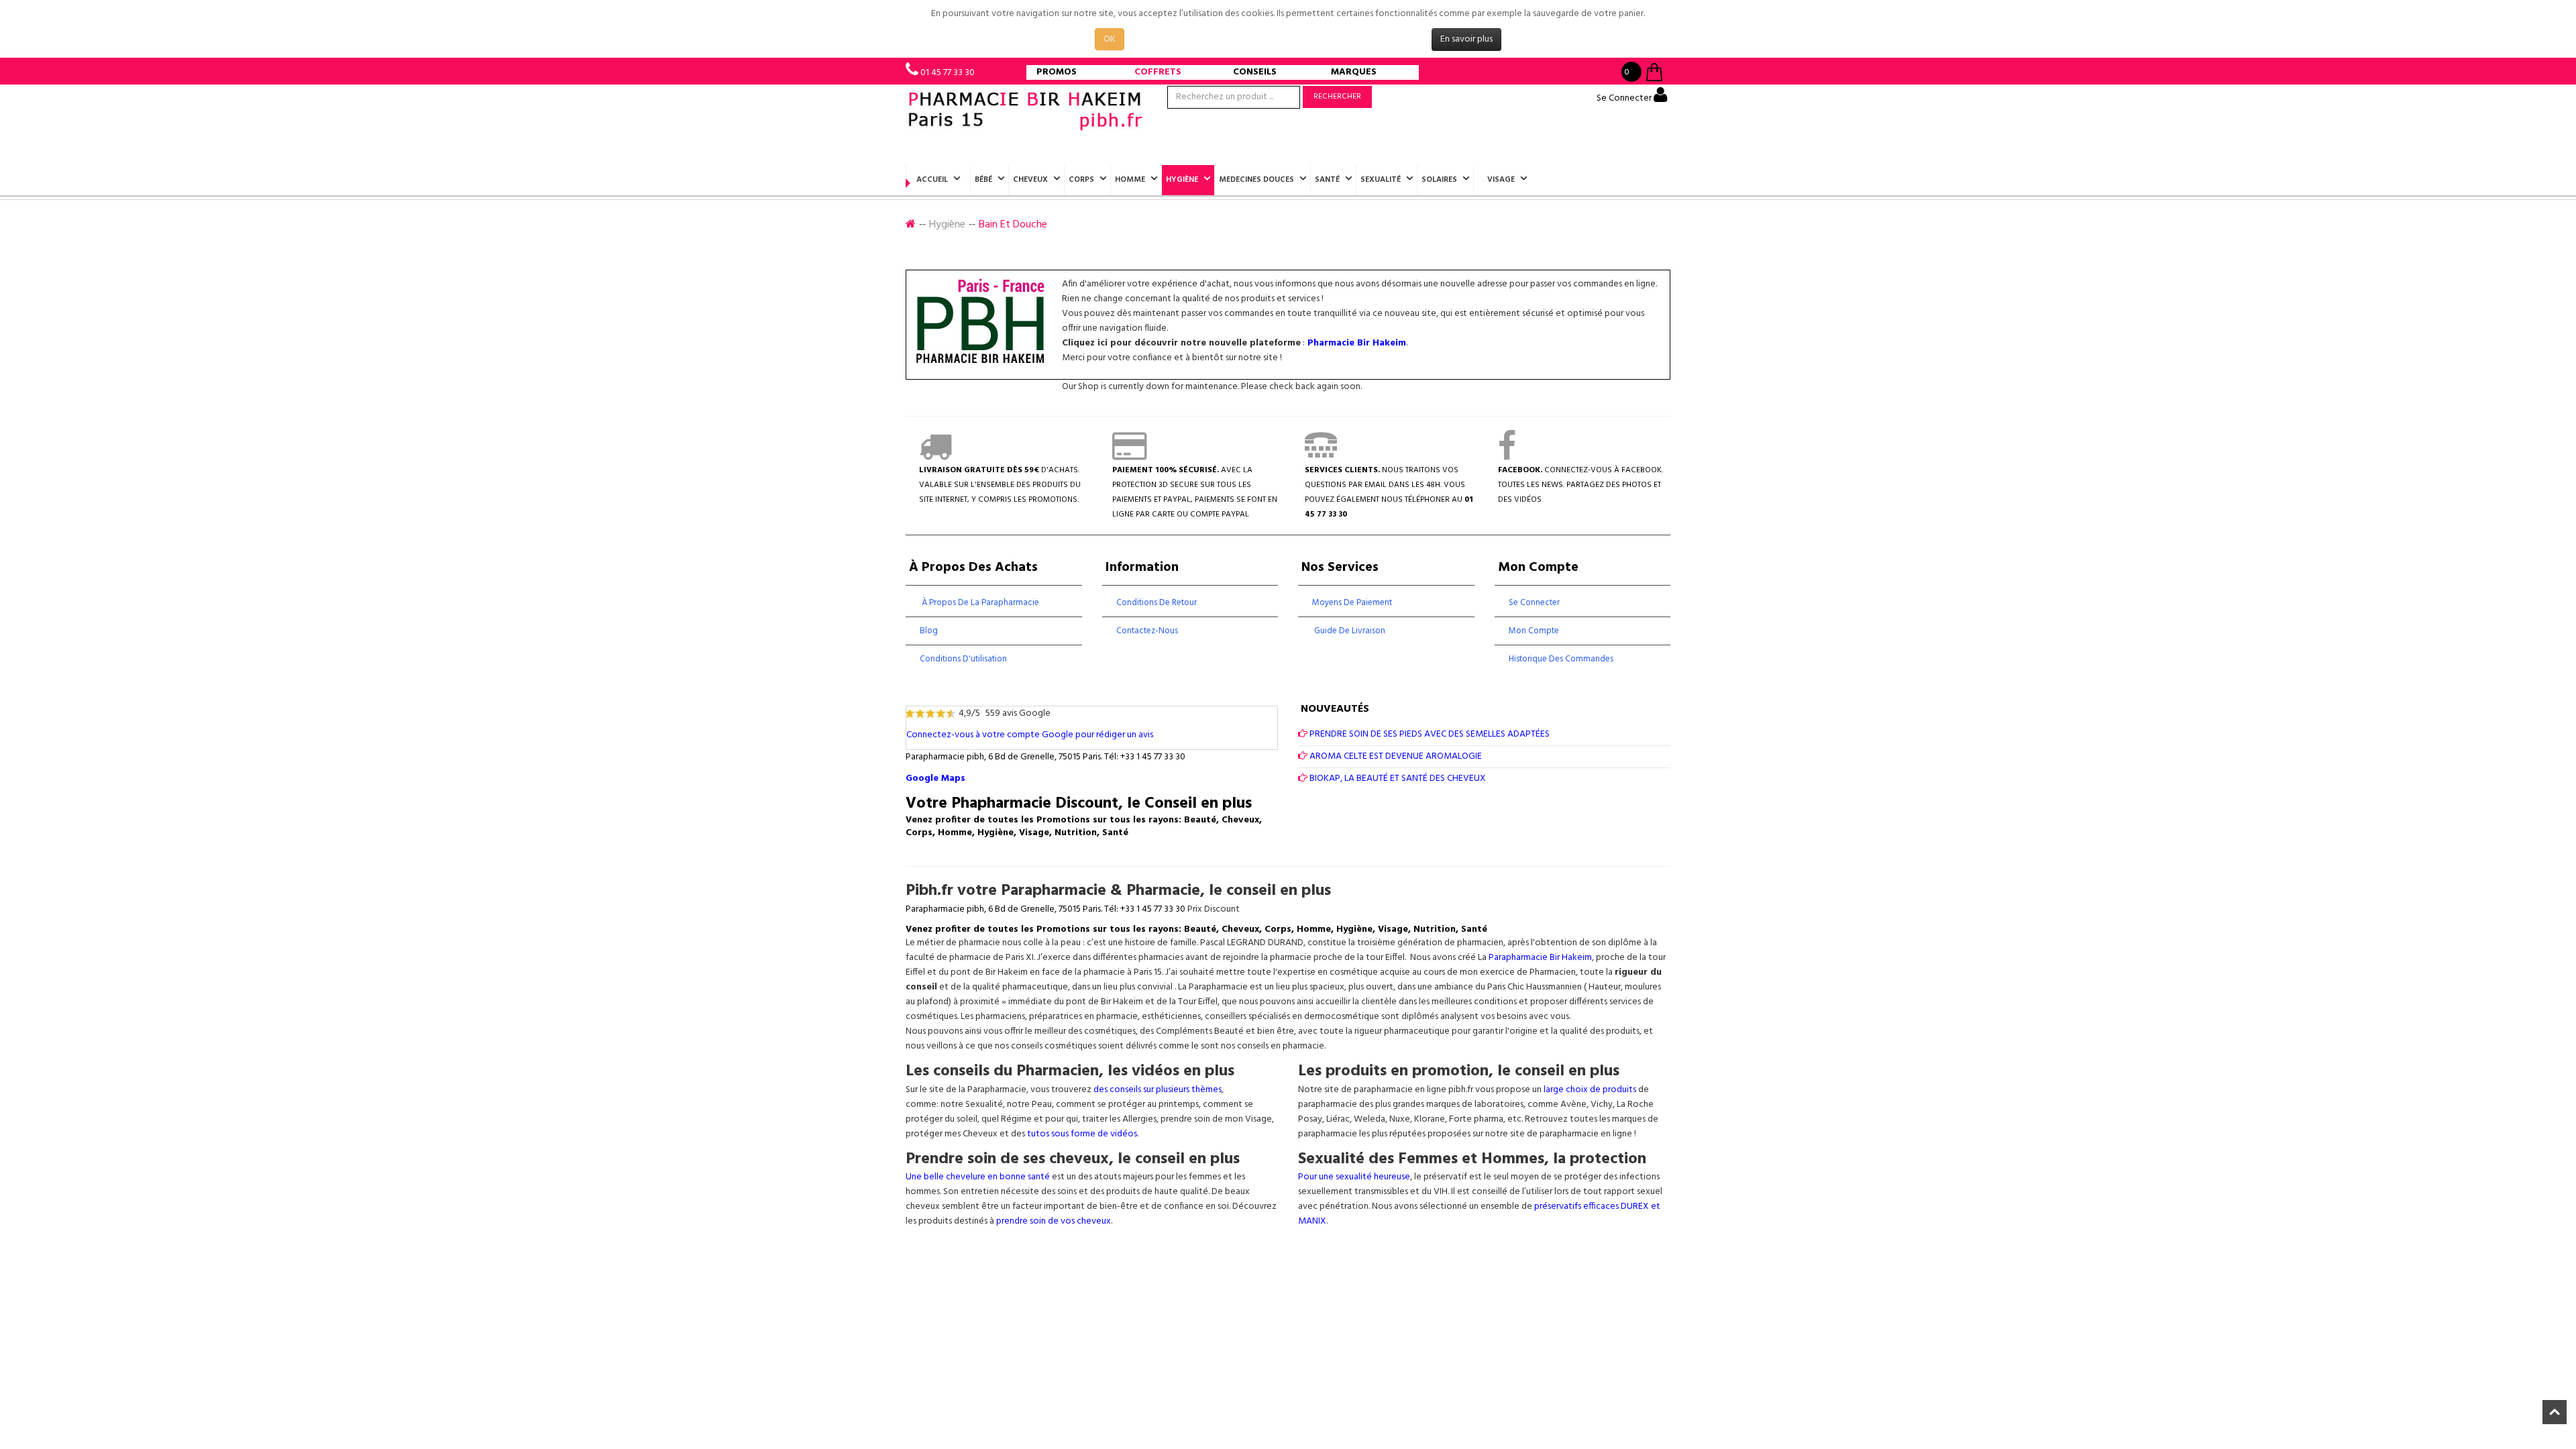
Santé (1327, 180)
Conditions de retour (1157, 603)
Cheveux (1030, 180)
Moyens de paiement (1352, 603)
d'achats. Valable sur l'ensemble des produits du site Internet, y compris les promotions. (1000, 485)
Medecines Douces (1256, 180)
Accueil (932, 180)
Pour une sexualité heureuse (1354, 1177)
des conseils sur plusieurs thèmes (1158, 1090)
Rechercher (1337, 97)
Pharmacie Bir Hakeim (1357, 343)
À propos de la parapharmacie (979, 603)
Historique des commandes (1561, 659)
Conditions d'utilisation (963, 659)
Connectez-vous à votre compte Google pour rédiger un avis (1030, 735)
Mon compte (1534, 631)
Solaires (1439, 180)
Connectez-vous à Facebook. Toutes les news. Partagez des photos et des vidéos (1580, 485)
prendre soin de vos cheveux (1054, 1221)
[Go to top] (2555, 1412)
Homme (1130, 180)
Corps (1081, 180)
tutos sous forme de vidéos (1082, 1134)
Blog (929, 631)
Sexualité (1381, 180)
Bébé (983, 180)
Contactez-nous (1147, 631)
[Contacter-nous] (1321, 455)
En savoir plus (1466, 39)
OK (1110, 39)
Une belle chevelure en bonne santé (978, 1177)
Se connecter (1534, 603)
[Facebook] (1507, 455)
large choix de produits (1591, 1090)
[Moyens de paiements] (1129, 455)
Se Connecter (1625, 98)
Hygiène (1182, 180)
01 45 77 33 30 (948, 73)
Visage (1501, 180)
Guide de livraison (1349, 631)
